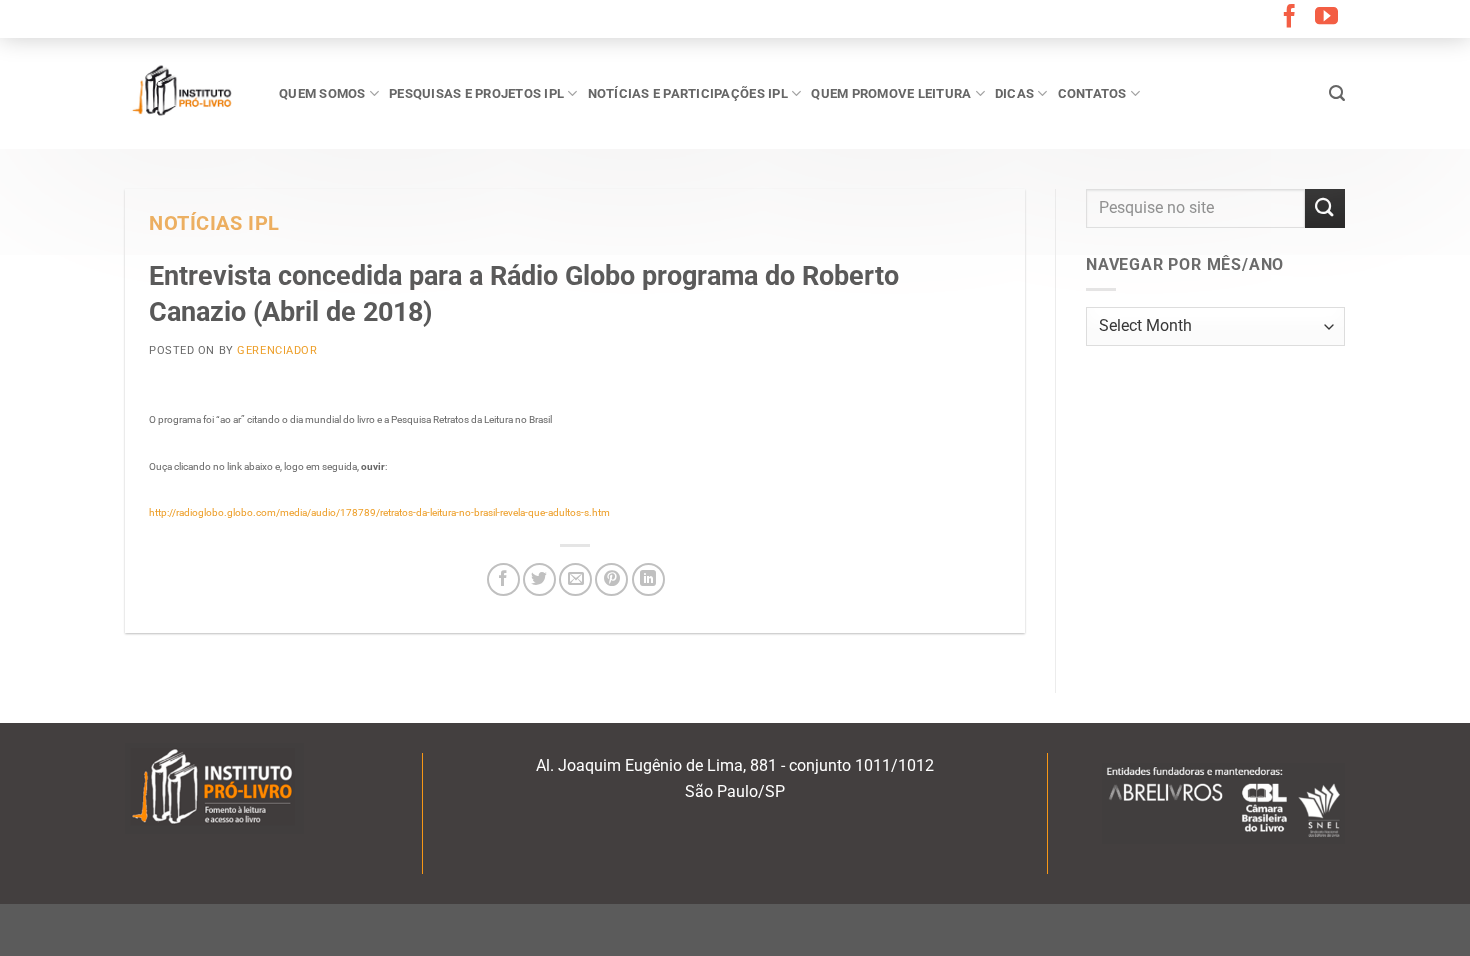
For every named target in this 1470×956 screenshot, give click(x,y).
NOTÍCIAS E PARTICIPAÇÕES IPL (688, 93)
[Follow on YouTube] (1326, 18)
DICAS (1014, 93)
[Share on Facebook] (503, 579)
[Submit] (1325, 208)
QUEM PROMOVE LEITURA (891, 93)
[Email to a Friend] (575, 579)
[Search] (1337, 93)
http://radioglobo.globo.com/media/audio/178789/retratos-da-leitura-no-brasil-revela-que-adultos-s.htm (379, 512)
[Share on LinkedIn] (648, 579)
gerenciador (277, 350)
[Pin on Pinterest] (611, 579)
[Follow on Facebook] (1289, 18)
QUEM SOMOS (322, 93)
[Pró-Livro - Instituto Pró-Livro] (187, 93)
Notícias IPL (214, 223)
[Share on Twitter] (539, 579)
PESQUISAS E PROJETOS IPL (476, 93)
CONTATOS (1092, 93)
